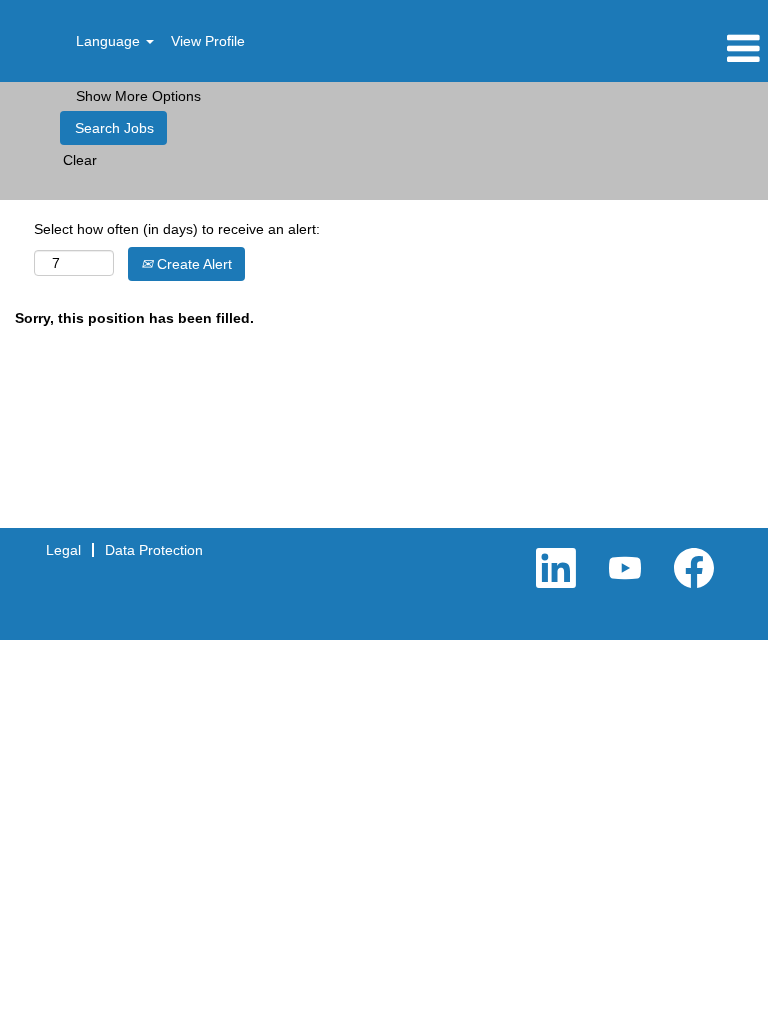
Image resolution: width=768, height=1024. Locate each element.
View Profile (208, 41)
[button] (640, 48)
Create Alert (192, 264)
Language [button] (110, 41)
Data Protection (154, 550)
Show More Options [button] (138, 96)
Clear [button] (80, 160)
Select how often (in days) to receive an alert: (177, 229)
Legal (63, 550)
